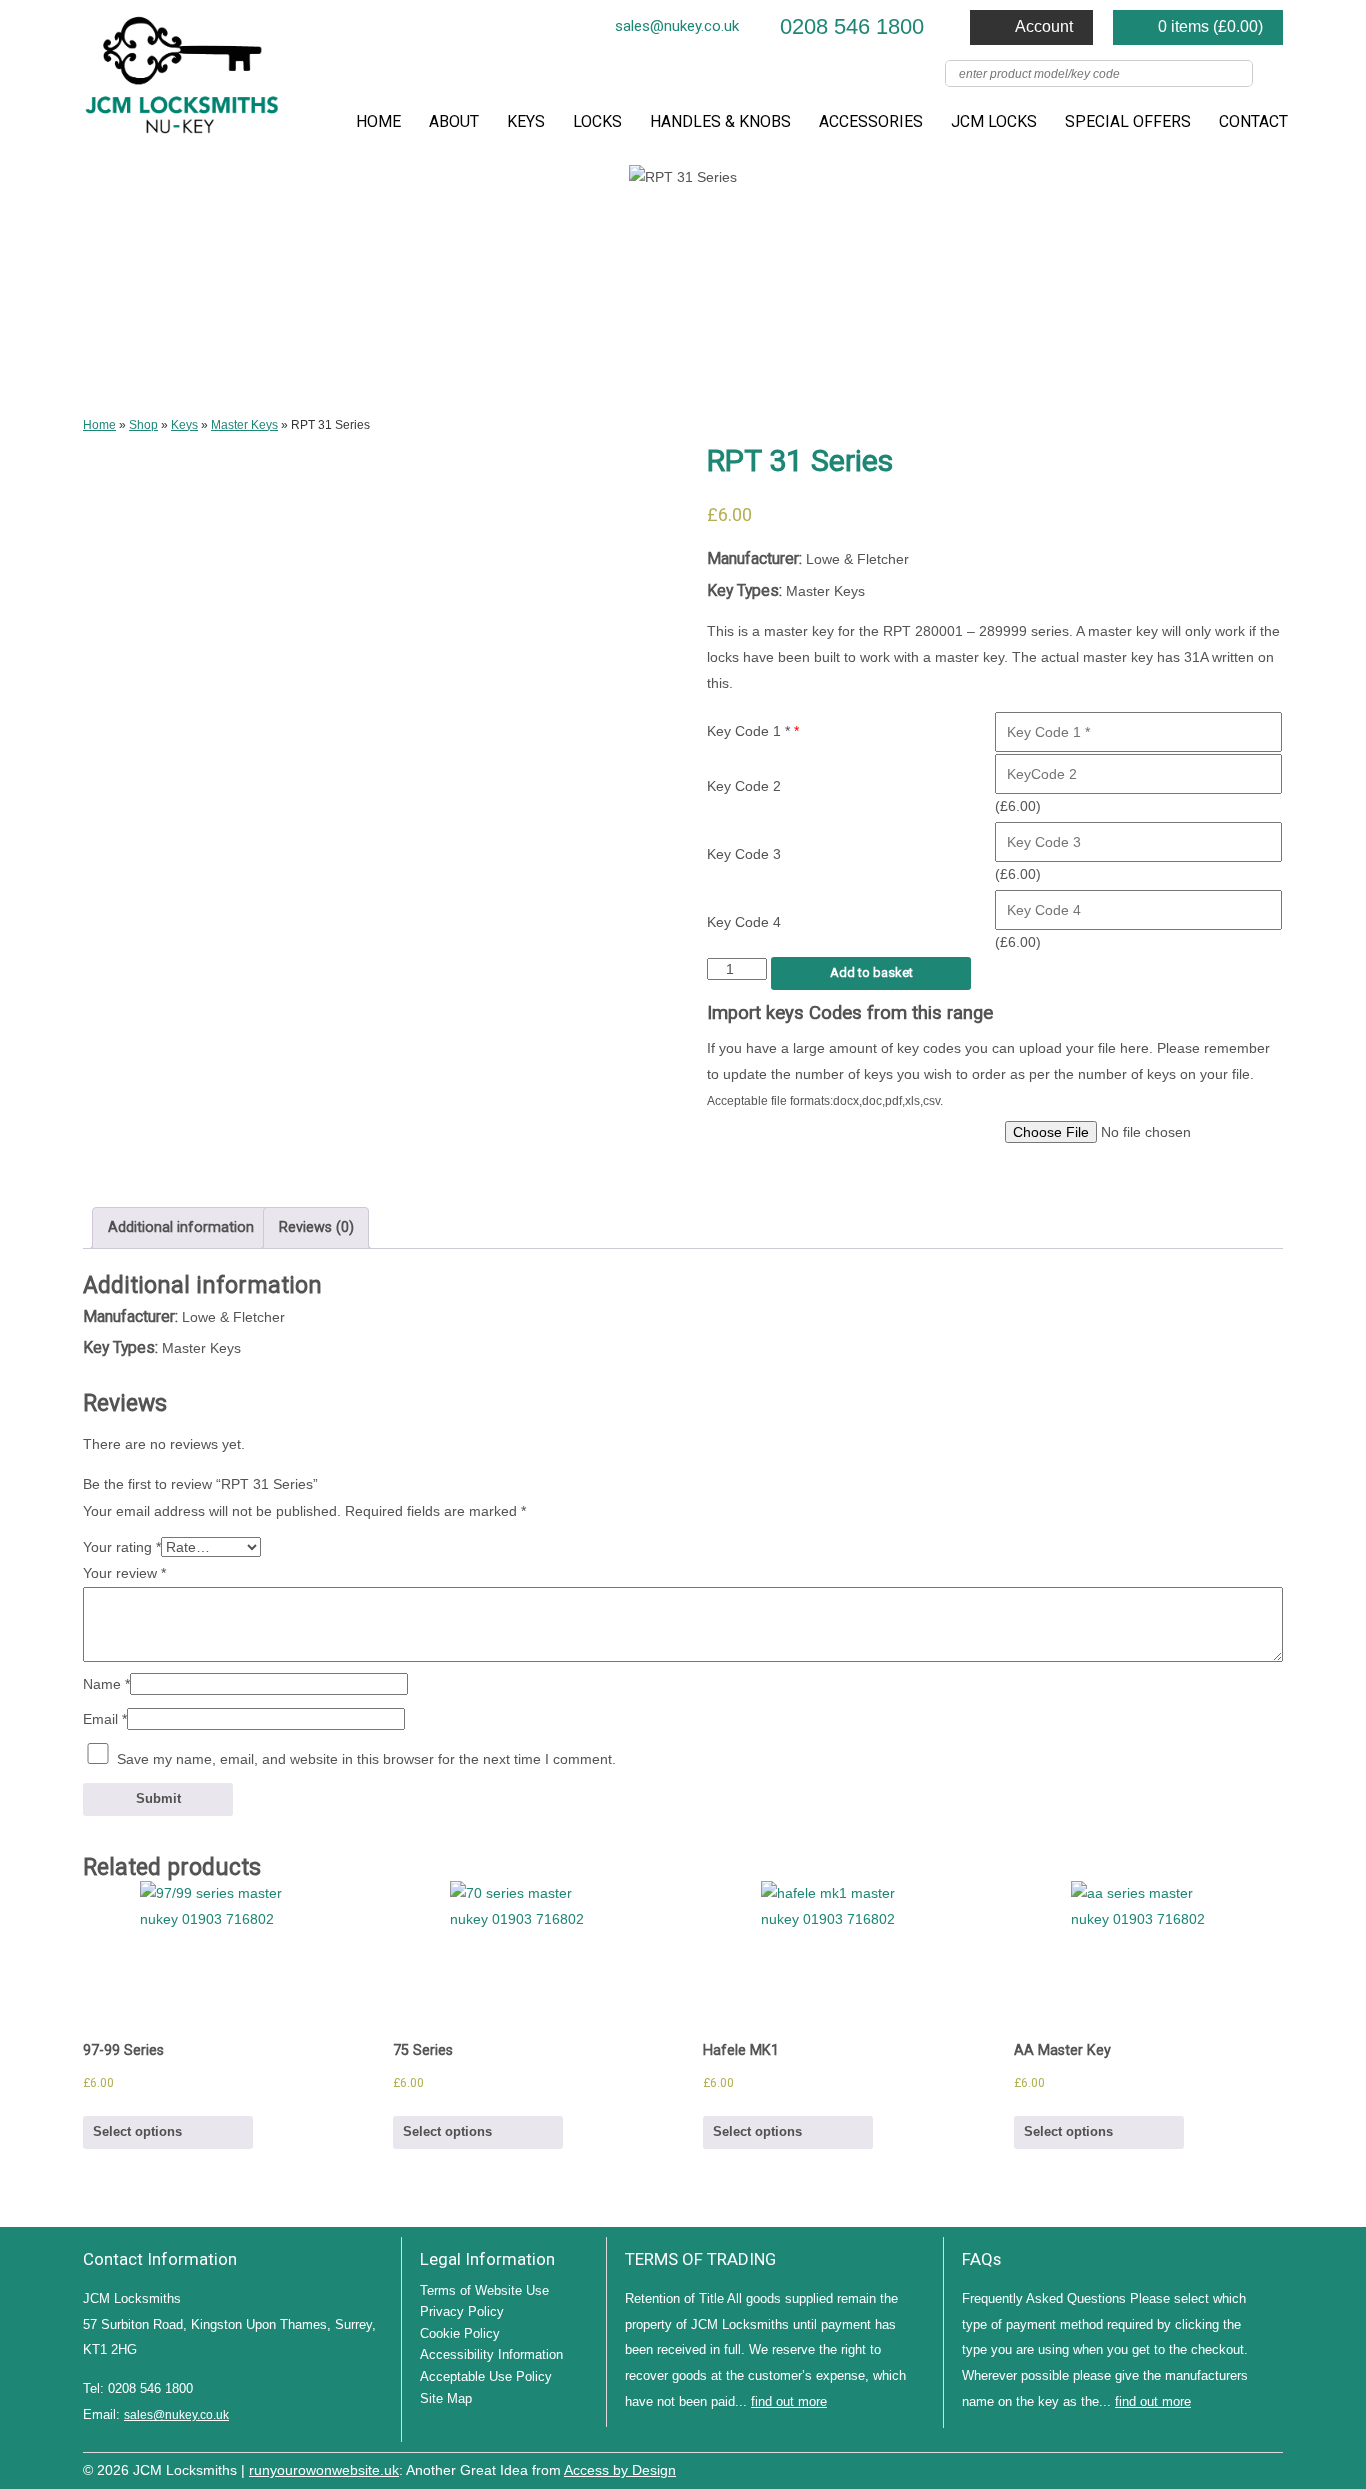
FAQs (981, 2259)
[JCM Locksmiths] (183, 82)
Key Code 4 (744, 922)
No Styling (1273, 2468)
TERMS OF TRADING (700, 2259)
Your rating (122, 1547)
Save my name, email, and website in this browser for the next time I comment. (366, 1759)
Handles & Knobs (720, 121)
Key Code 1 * (753, 731)
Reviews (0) (316, 1227)
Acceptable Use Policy (486, 2376)
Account (1044, 26)
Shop (143, 425)
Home (378, 121)
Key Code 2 (744, 786)
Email (105, 1719)
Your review (124, 1573)
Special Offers (1128, 121)
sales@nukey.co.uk (677, 26)
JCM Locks (994, 121)
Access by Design (620, 2470)
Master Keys (244, 425)
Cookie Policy (460, 2333)
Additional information (181, 1227)
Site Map (446, 2398)
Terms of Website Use (484, 2290)
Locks (597, 121)
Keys (526, 121)
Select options (137, 2131)
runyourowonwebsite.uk (324, 2470)
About (454, 121)
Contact (1253, 121)
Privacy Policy (462, 2311)
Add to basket (871, 972)
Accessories (871, 121)
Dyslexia (1243, 2468)
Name (106, 1684)
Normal (1183, 2468)
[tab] (180, 1228)
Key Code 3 (744, 854)
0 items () (1210, 26)
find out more (789, 2401)
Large (1213, 2468)
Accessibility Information (491, 2354)
